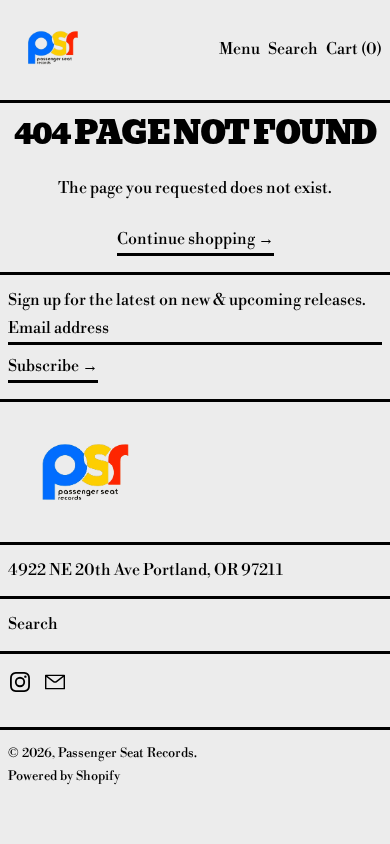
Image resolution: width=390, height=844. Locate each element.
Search (33, 624)
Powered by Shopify (64, 776)
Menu (239, 49)
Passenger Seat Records (126, 753)
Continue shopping (186, 239)
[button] (293, 49)
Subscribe (43, 366)
